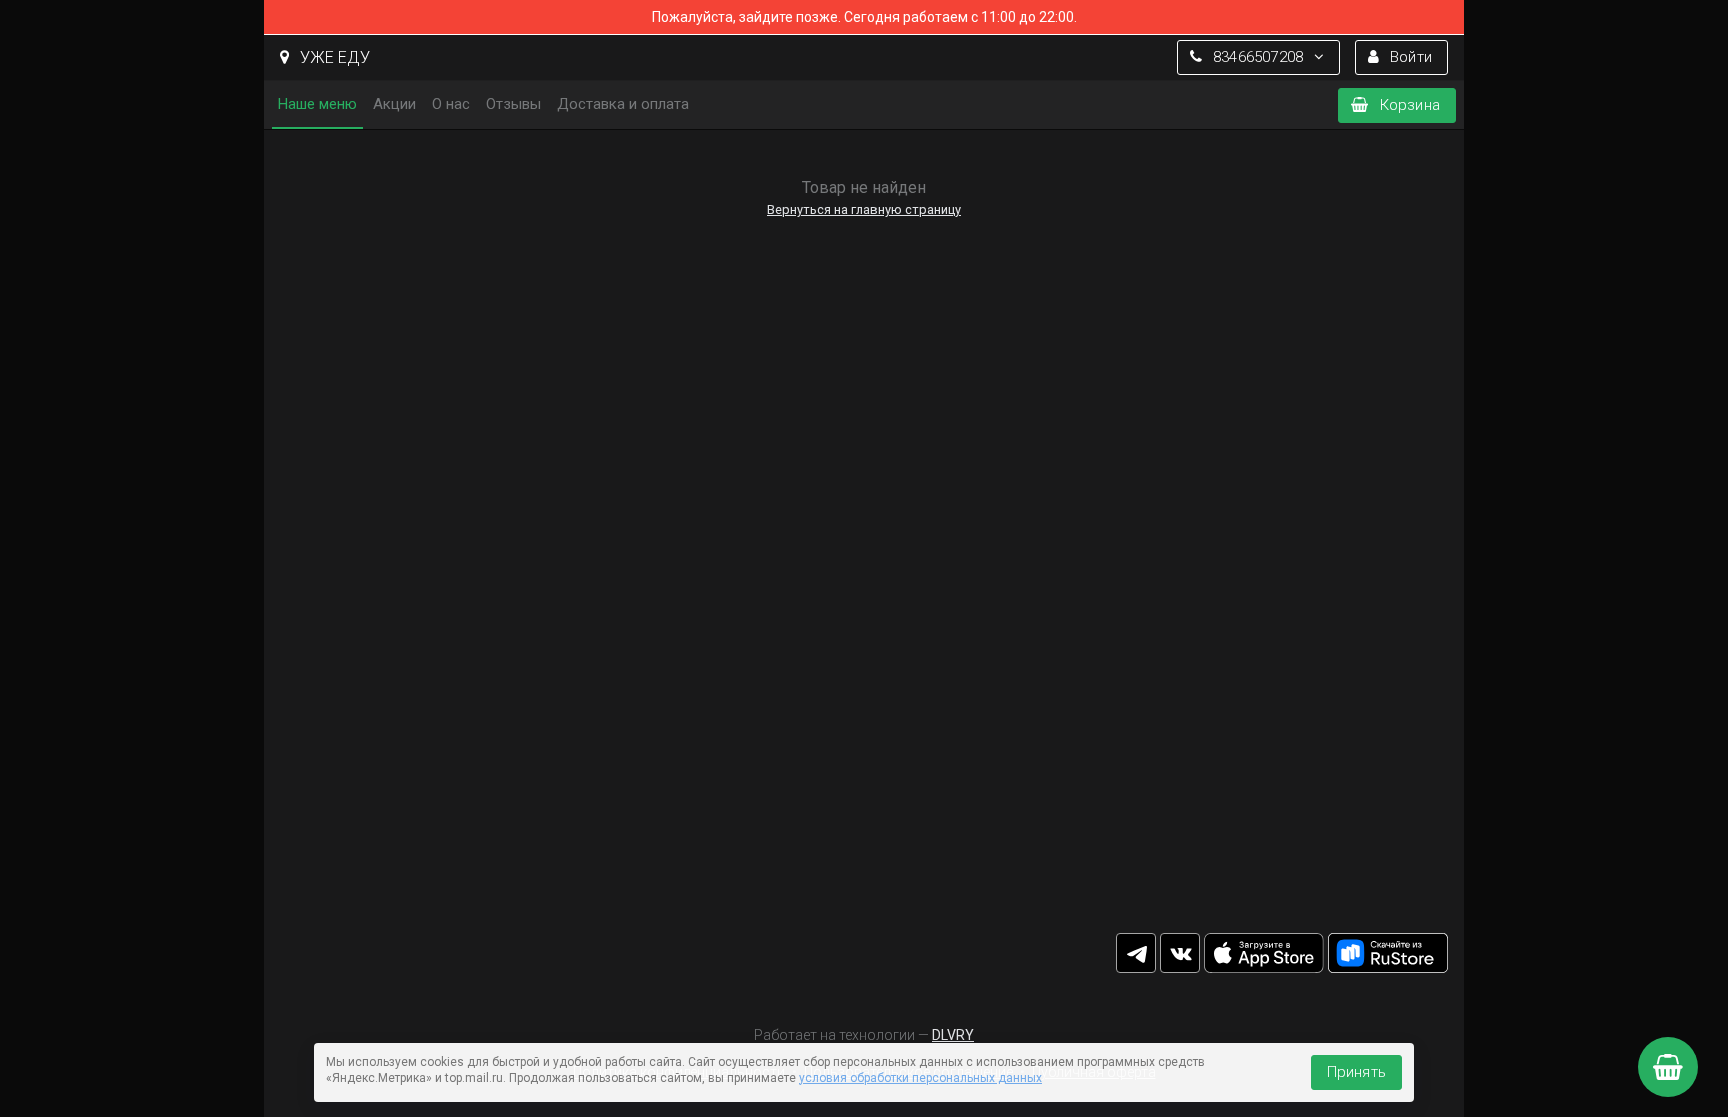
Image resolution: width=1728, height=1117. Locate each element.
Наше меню (317, 104)
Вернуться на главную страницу (864, 209)
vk (1180, 953)
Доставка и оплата (623, 104)
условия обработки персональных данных (920, 1078)
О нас (451, 104)
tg (1136, 953)
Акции (394, 104)
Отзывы (513, 104)
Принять (1356, 1072)
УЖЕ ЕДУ (333, 57)
